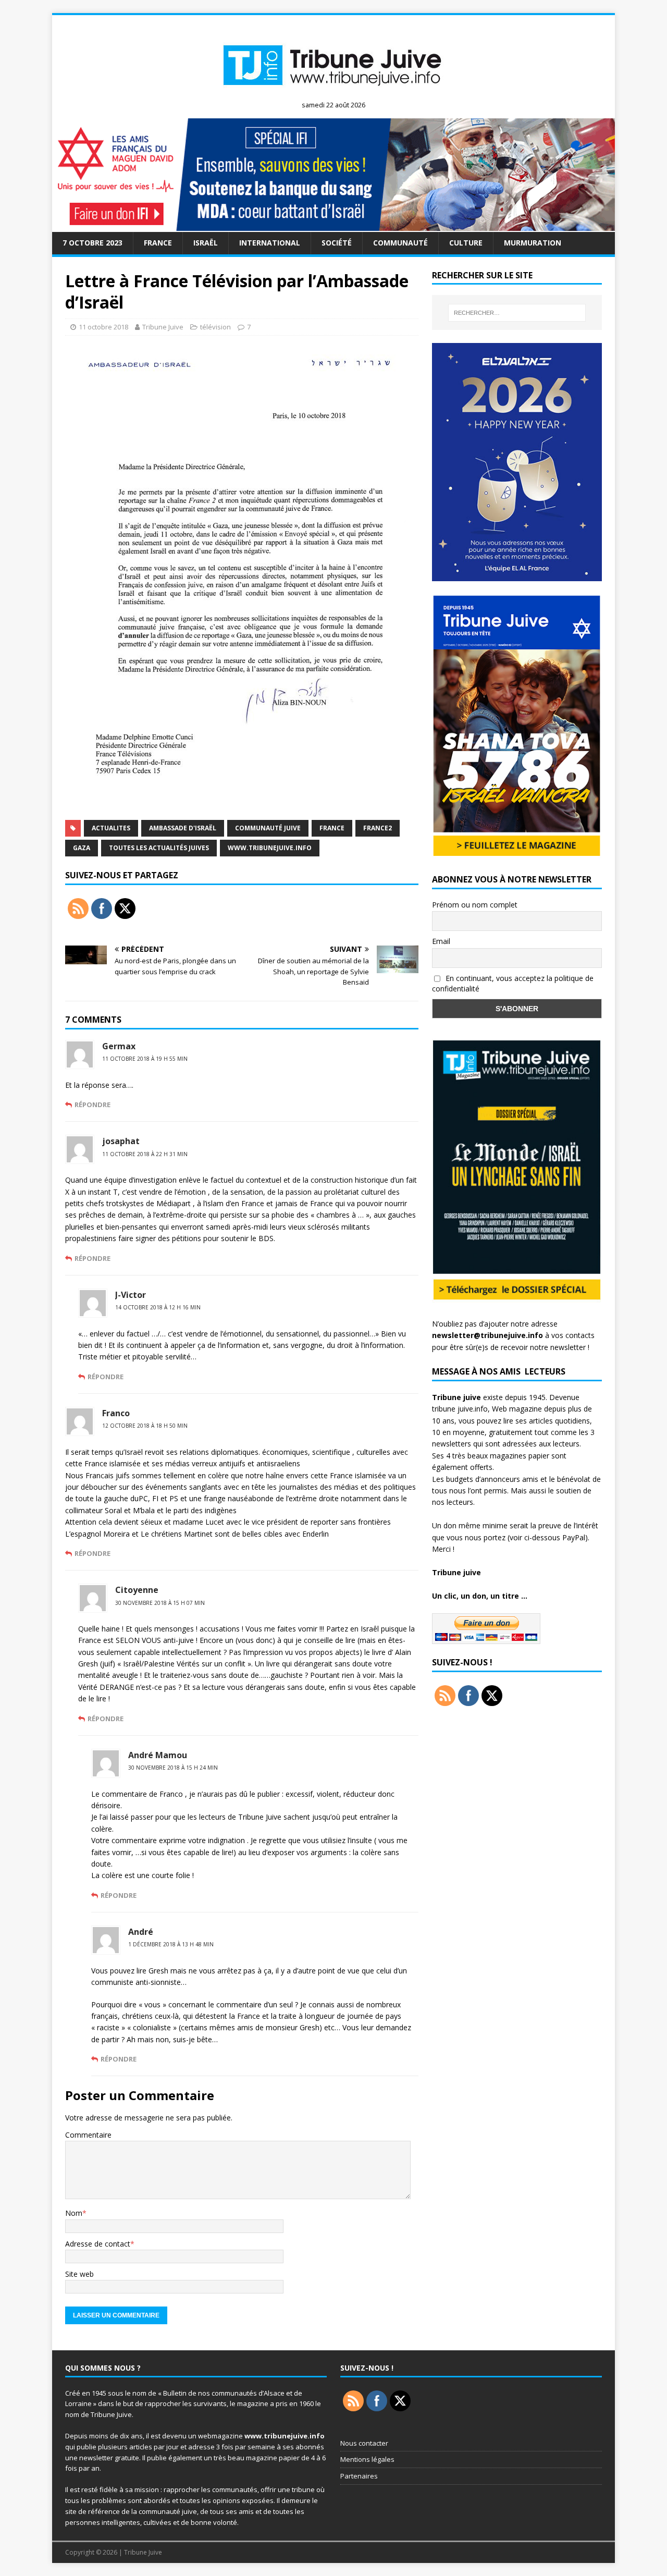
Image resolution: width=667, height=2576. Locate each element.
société (337, 243)
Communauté (400, 243)
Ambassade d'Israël (183, 828)
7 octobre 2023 (92, 243)
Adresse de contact (98, 2244)
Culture (466, 243)
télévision (215, 327)
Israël (206, 243)
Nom (74, 2213)
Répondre (92, 1105)
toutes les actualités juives (159, 848)
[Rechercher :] (517, 313)
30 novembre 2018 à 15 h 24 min (173, 1768)
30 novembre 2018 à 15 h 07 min (160, 1603)
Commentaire (88, 2135)
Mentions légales (367, 2459)
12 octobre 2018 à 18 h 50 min (145, 1426)
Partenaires (359, 2476)
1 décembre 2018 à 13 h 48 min (171, 1944)
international (270, 243)
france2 (378, 828)
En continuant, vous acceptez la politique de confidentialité (513, 984)
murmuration (533, 243)
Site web (79, 2274)
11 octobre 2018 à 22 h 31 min (145, 1154)
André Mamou (158, 1755)
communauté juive (268, 828)
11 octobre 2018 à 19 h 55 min (145, 1059)
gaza (82, 848)
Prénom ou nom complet (475, 905)
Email (441, 941)
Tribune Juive (163, 327)
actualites (111, 828)
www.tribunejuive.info (270, 848)
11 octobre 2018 (103, 327)
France (158, 243)
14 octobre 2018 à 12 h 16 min (158, 1307)
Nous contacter (364, 2443)
